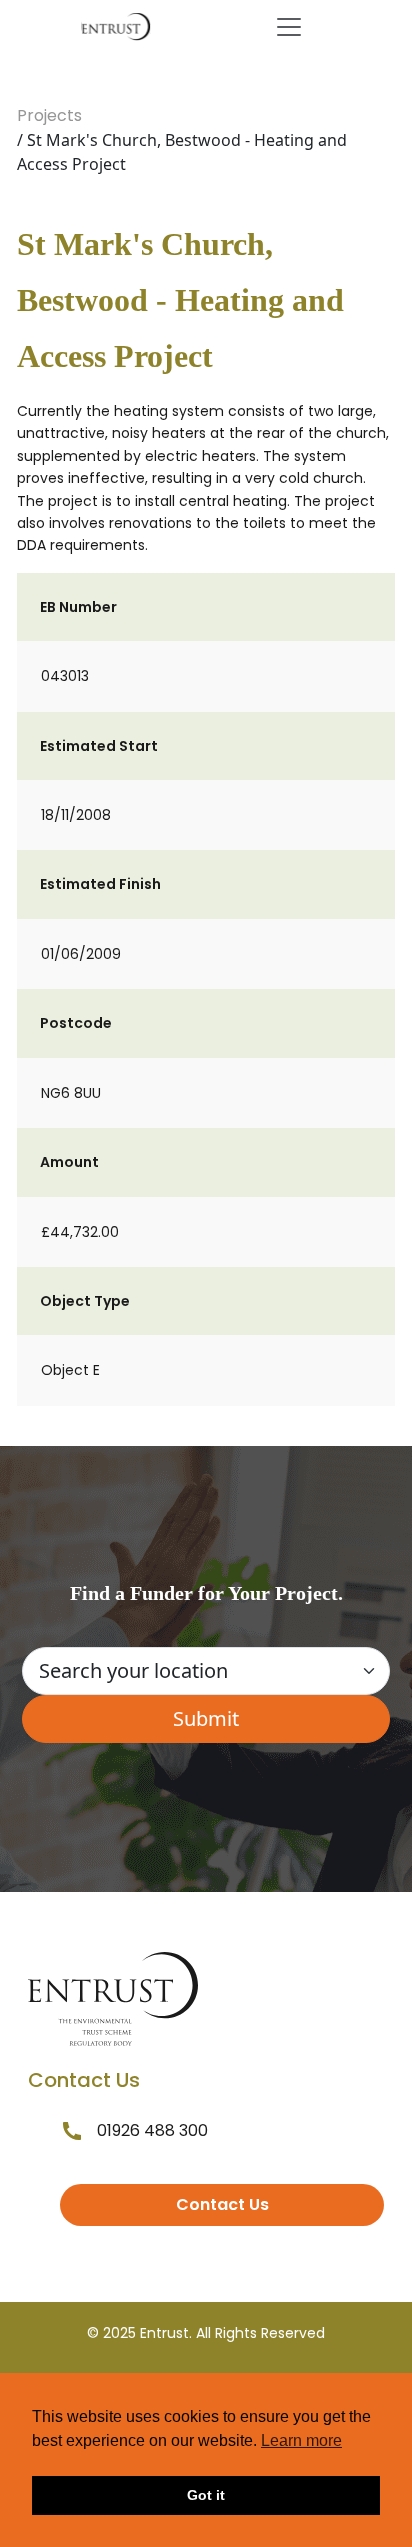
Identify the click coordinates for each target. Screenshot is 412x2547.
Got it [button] (206, 2495)
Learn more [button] (301, 2440)
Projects (49, 115)
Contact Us (222, 2204)
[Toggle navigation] (289, 27)
